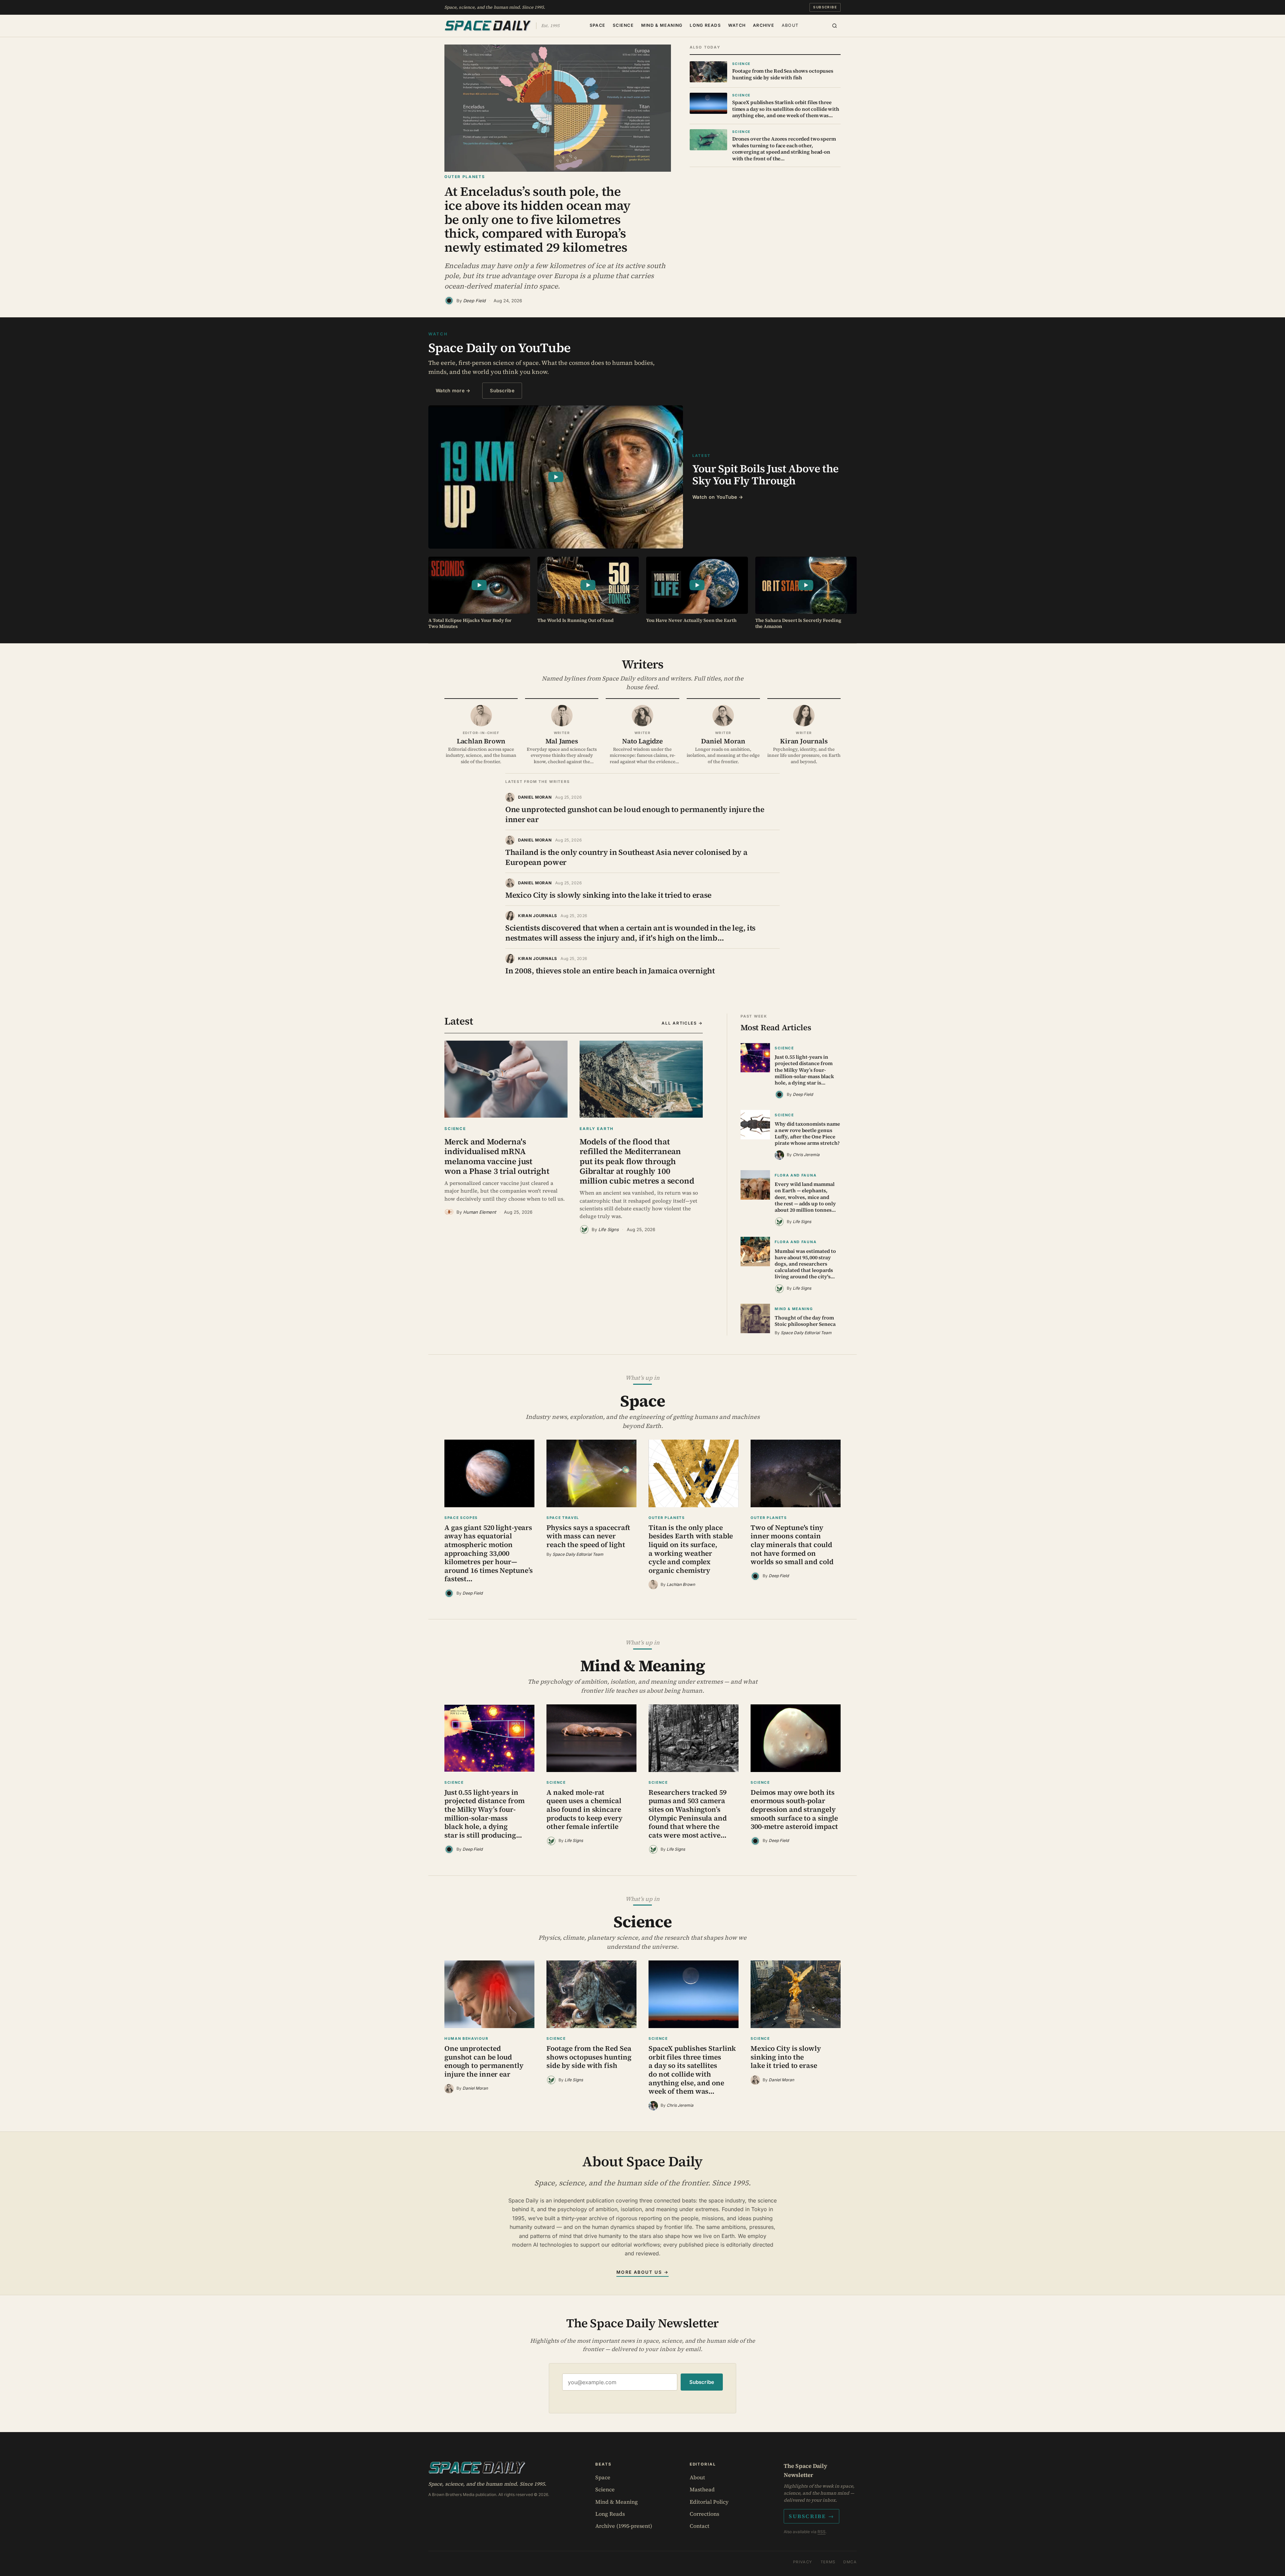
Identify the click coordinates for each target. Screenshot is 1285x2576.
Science (623, 25)
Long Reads (705, 25)
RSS (822, 2532)
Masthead (702, 2489)
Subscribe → (811, 2516)
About (790, 25)
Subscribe (825, 7)
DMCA (850, 2562)
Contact (700, 2526)
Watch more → (453, 390)
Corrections (704, 2514)
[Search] (835, 26)
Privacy (803, 2562)
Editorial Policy (709, 2502)
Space (597, 25)
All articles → (682, 1023)
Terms (828, 2562)
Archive (764, 25)
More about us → (642, 2272)
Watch (737, 25)
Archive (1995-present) (624, 2526)
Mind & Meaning (662, 25)
